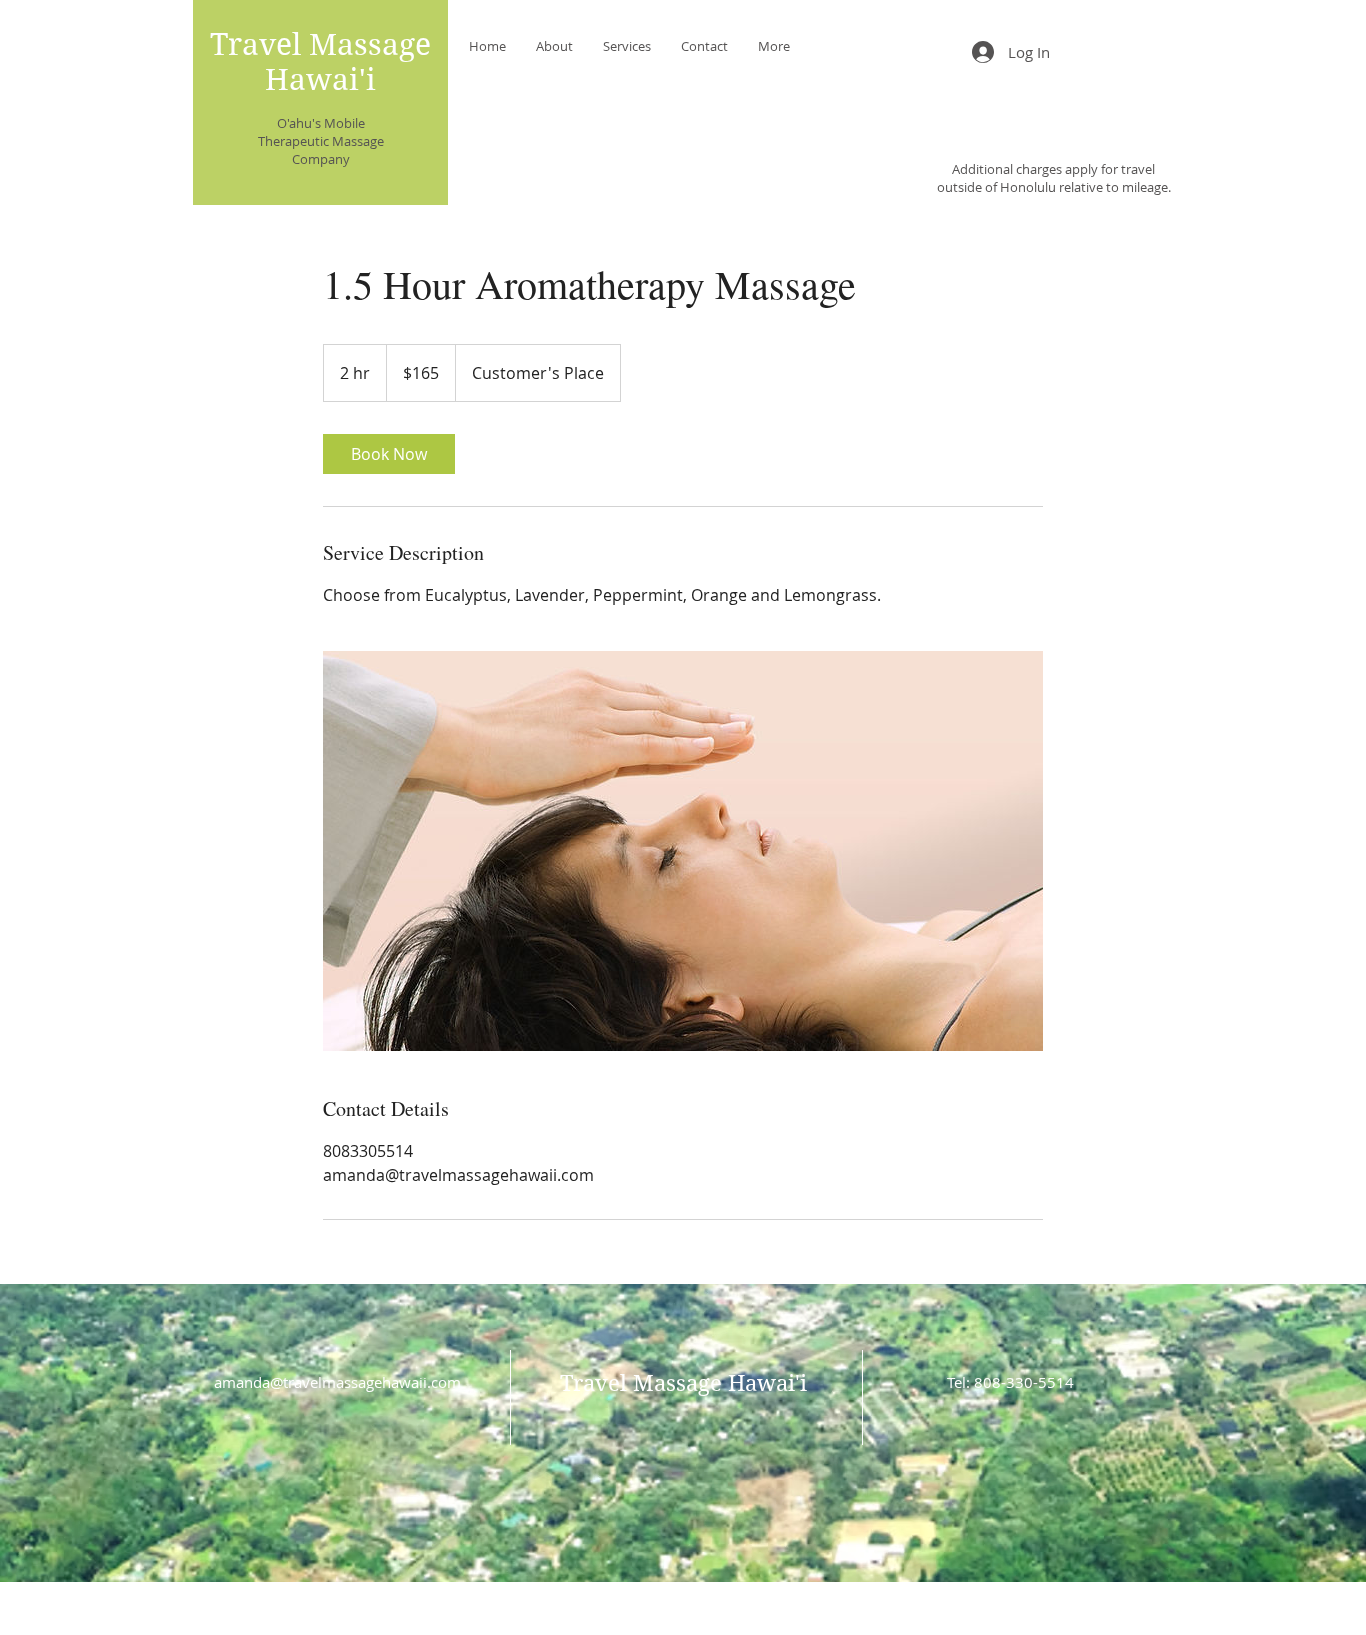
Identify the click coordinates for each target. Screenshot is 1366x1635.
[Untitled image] (683, 851)
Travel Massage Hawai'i (320, 62)
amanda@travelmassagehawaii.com (337, 1382)
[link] (389, 454)
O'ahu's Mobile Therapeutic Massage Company (321, 141)
